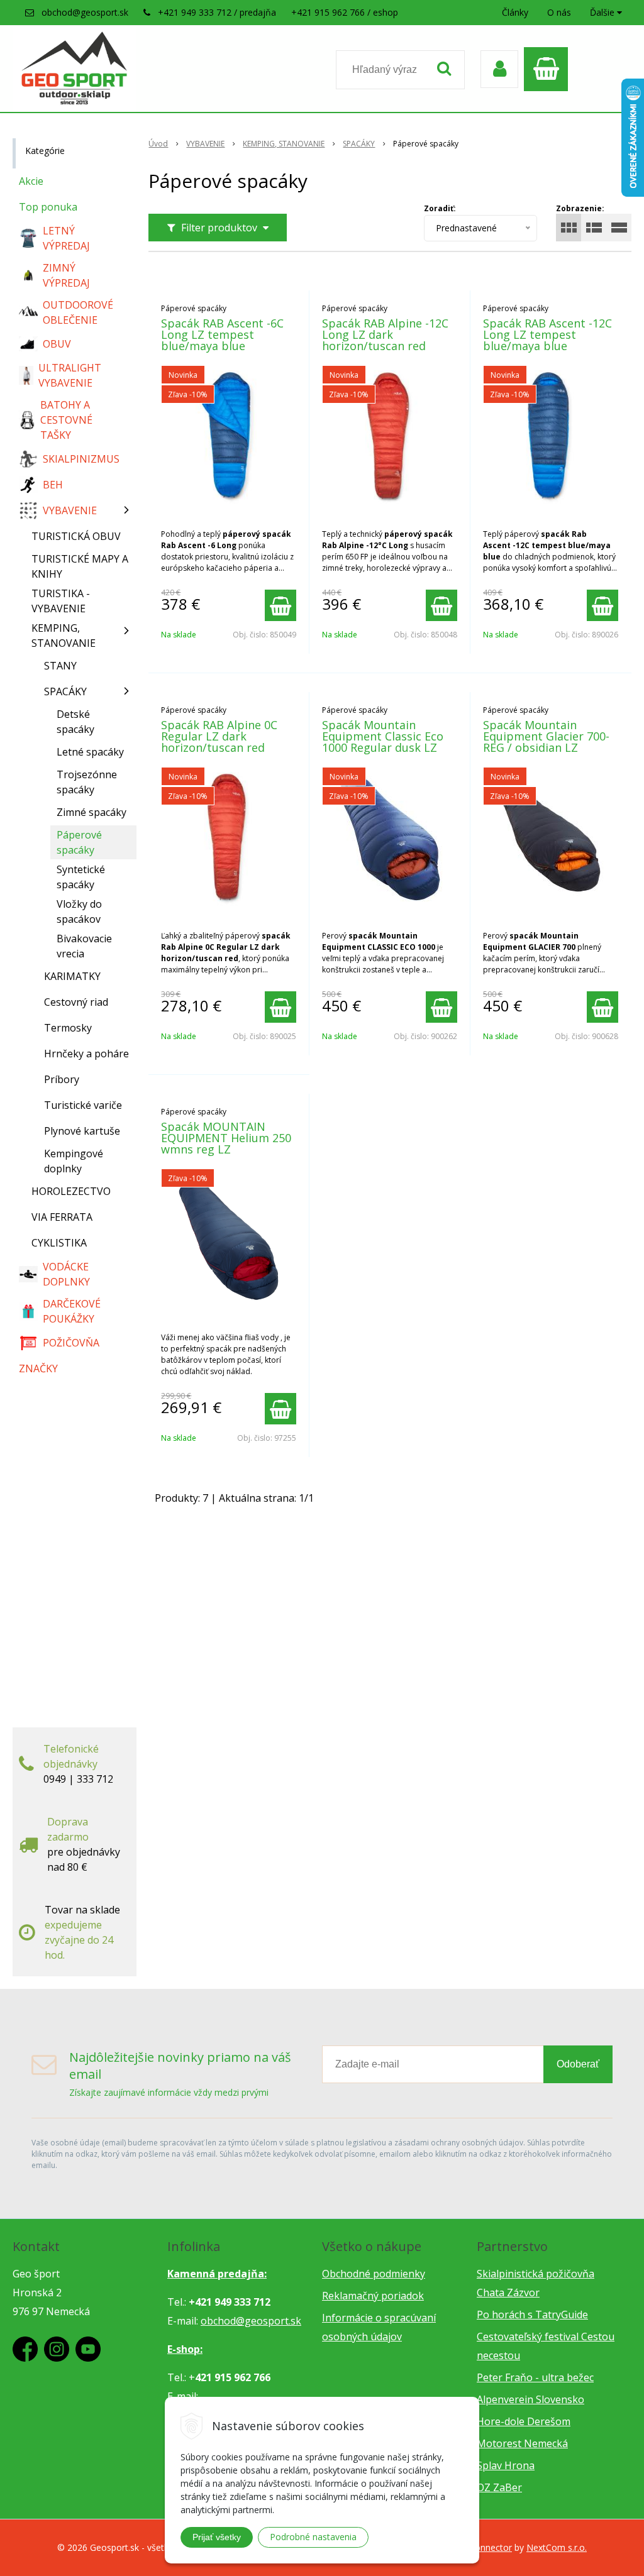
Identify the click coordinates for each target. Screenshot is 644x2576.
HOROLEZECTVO (71, 1191)
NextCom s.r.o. (557, 2547)
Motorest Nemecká (522, 2443)
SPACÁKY (359, 144)
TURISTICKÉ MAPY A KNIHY (80, 566)
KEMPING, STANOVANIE (284, 144)
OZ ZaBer (499, 2487)
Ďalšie (603, 12)
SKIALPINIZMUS (81, 459)
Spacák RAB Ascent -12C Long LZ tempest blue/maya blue (547, 334)
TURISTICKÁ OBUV (76, 536)
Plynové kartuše (82, 1131)
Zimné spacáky (92, 812)
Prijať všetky (217, 2537)
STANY (60, 666)
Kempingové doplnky (74, 1161)
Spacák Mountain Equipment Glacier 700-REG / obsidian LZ (546, 736)
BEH (53, 485)
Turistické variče (83, 1105)
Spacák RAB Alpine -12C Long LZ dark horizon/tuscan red (385, 334)
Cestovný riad (76, 1002)
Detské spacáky (75, 722)
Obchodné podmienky (374, 2274)
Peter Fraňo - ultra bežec (535, 2377)
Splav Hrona (506, 2465)
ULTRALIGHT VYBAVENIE (70, 375)
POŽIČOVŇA (71, 1343)
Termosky (68, 1028)
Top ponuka (48, 207)
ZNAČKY (38, 1368)
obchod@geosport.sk (85, 12)
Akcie (31, 181)
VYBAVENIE (205, 144)
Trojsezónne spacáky (87, 782)
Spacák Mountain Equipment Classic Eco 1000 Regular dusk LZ (383, 736)
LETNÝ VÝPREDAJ (66, 238)
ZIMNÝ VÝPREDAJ (66, 275)
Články (515, 12)
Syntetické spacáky (81, 877)
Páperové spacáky (79, 842)
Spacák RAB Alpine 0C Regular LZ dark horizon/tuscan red (219, 736)
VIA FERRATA (62, 1217)
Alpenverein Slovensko (530, 2399)
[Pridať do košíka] (280, 605)
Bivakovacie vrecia (84, 946)
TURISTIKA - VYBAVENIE (61, 601)
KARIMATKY (72, 976)
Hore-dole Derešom (524, 2421)
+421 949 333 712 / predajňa (217, 12)
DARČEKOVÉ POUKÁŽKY (72, 1311)
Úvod (158, 144)
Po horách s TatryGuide (532, 2315)
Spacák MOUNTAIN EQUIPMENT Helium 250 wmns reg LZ (226, 1138)
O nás (559, 12)
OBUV (57, 344)
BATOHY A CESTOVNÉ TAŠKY (66, 420)
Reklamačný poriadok (373, 2296)
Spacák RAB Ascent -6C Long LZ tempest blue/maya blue (222, 334)
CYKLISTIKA (59, 1243)
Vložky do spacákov (79, 911)
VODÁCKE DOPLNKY (66, 1274)
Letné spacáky (90, 752)
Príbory (62, 1079)
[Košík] (549, 69)
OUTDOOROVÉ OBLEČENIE (78, 312)
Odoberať (578, 2064)
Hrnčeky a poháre (86, 1054)
